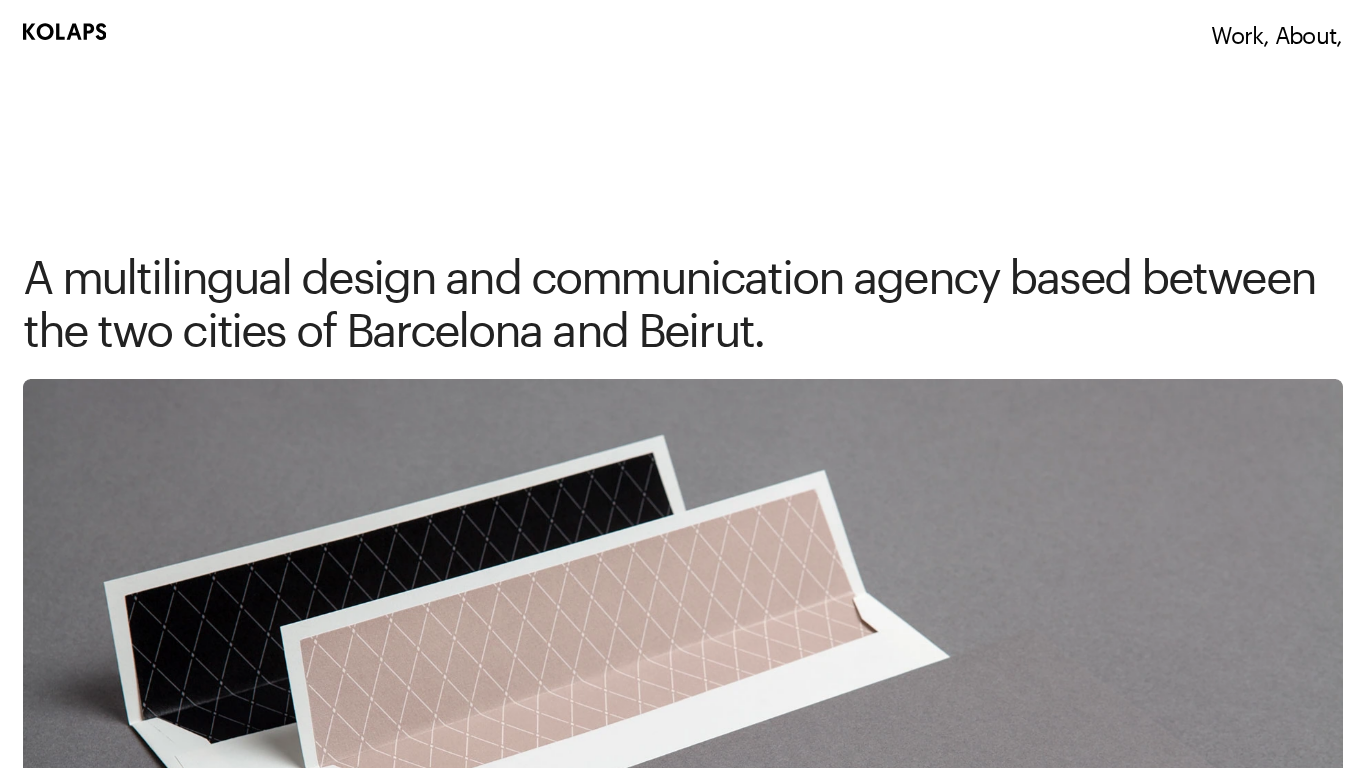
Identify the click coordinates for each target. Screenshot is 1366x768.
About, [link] (1308, 31)
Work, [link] (1240, 31)
